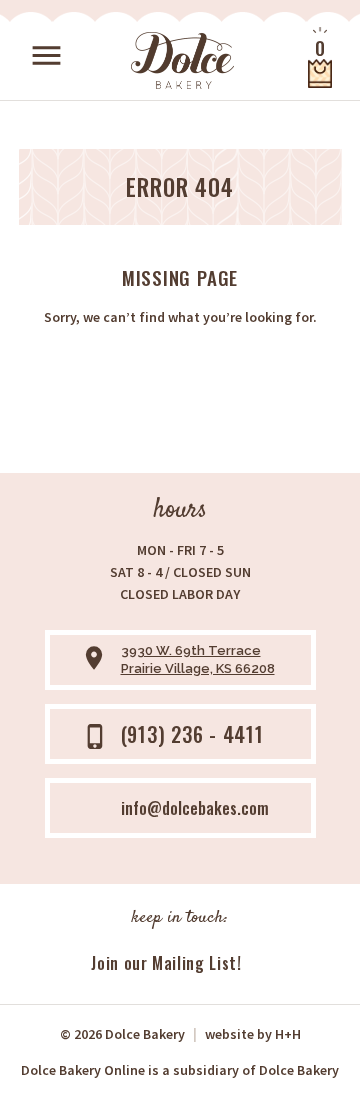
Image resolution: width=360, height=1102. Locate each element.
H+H (253, 1034)
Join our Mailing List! (166, 963)
